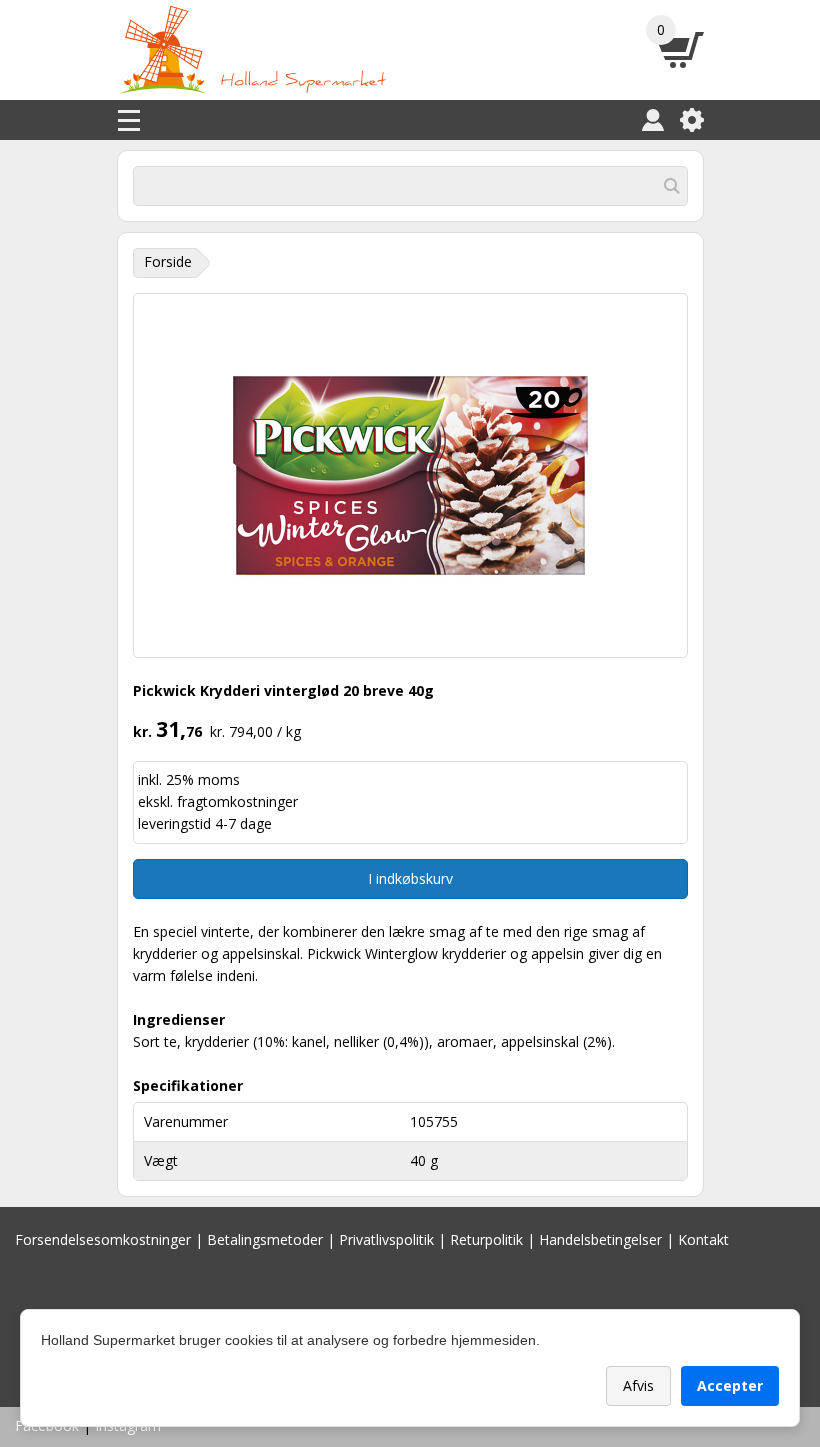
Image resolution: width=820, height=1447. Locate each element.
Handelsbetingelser (600, 1239)
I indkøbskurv (410, 878)
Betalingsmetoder (265, 1239)
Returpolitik (486, 1239)
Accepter (730, 1385)
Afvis (638, 1385)
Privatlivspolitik (386, 1239)
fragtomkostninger (237, 801)
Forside (168, 261)
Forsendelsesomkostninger (103, 1239)
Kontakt (703, 1239)
